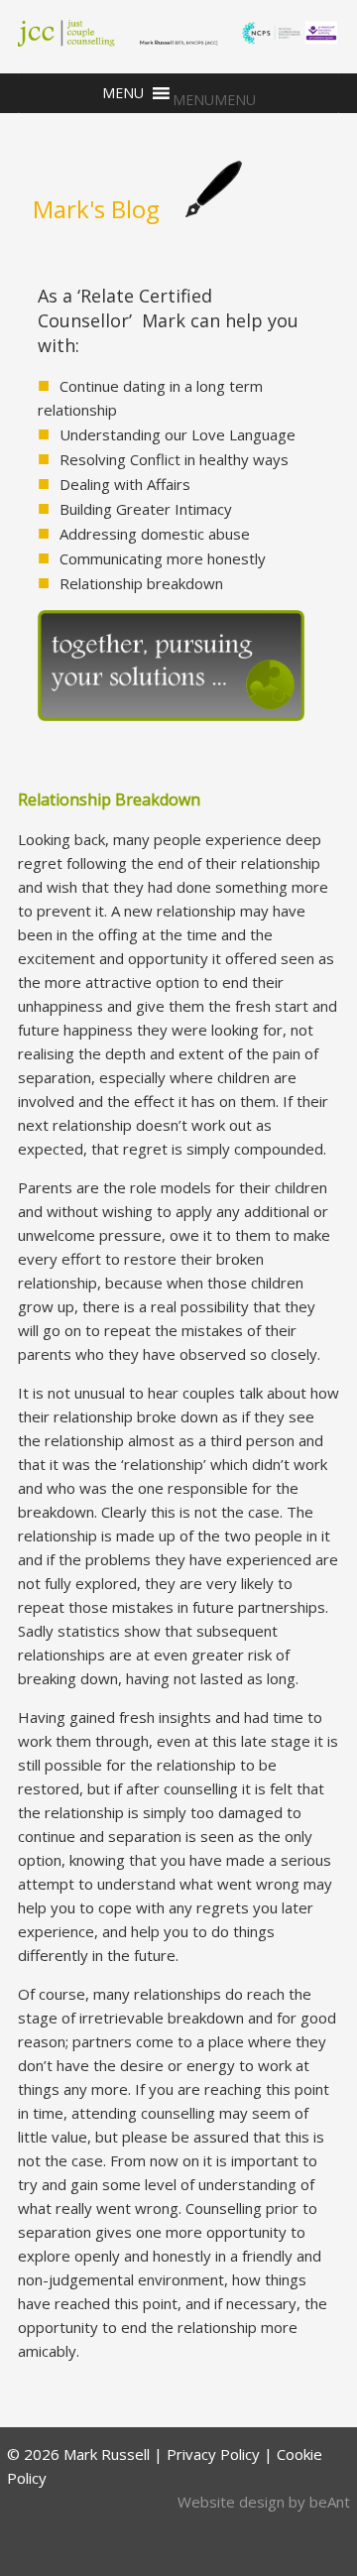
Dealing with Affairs (125, 484)
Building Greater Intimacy (146, 509)
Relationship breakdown (141, 583)
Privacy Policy (213, 2454)
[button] (214, 100)
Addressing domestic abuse (155, 534)
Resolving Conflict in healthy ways (174, 459)
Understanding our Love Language (178, 434)
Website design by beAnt (264, 2502)
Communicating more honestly (163, 558)
